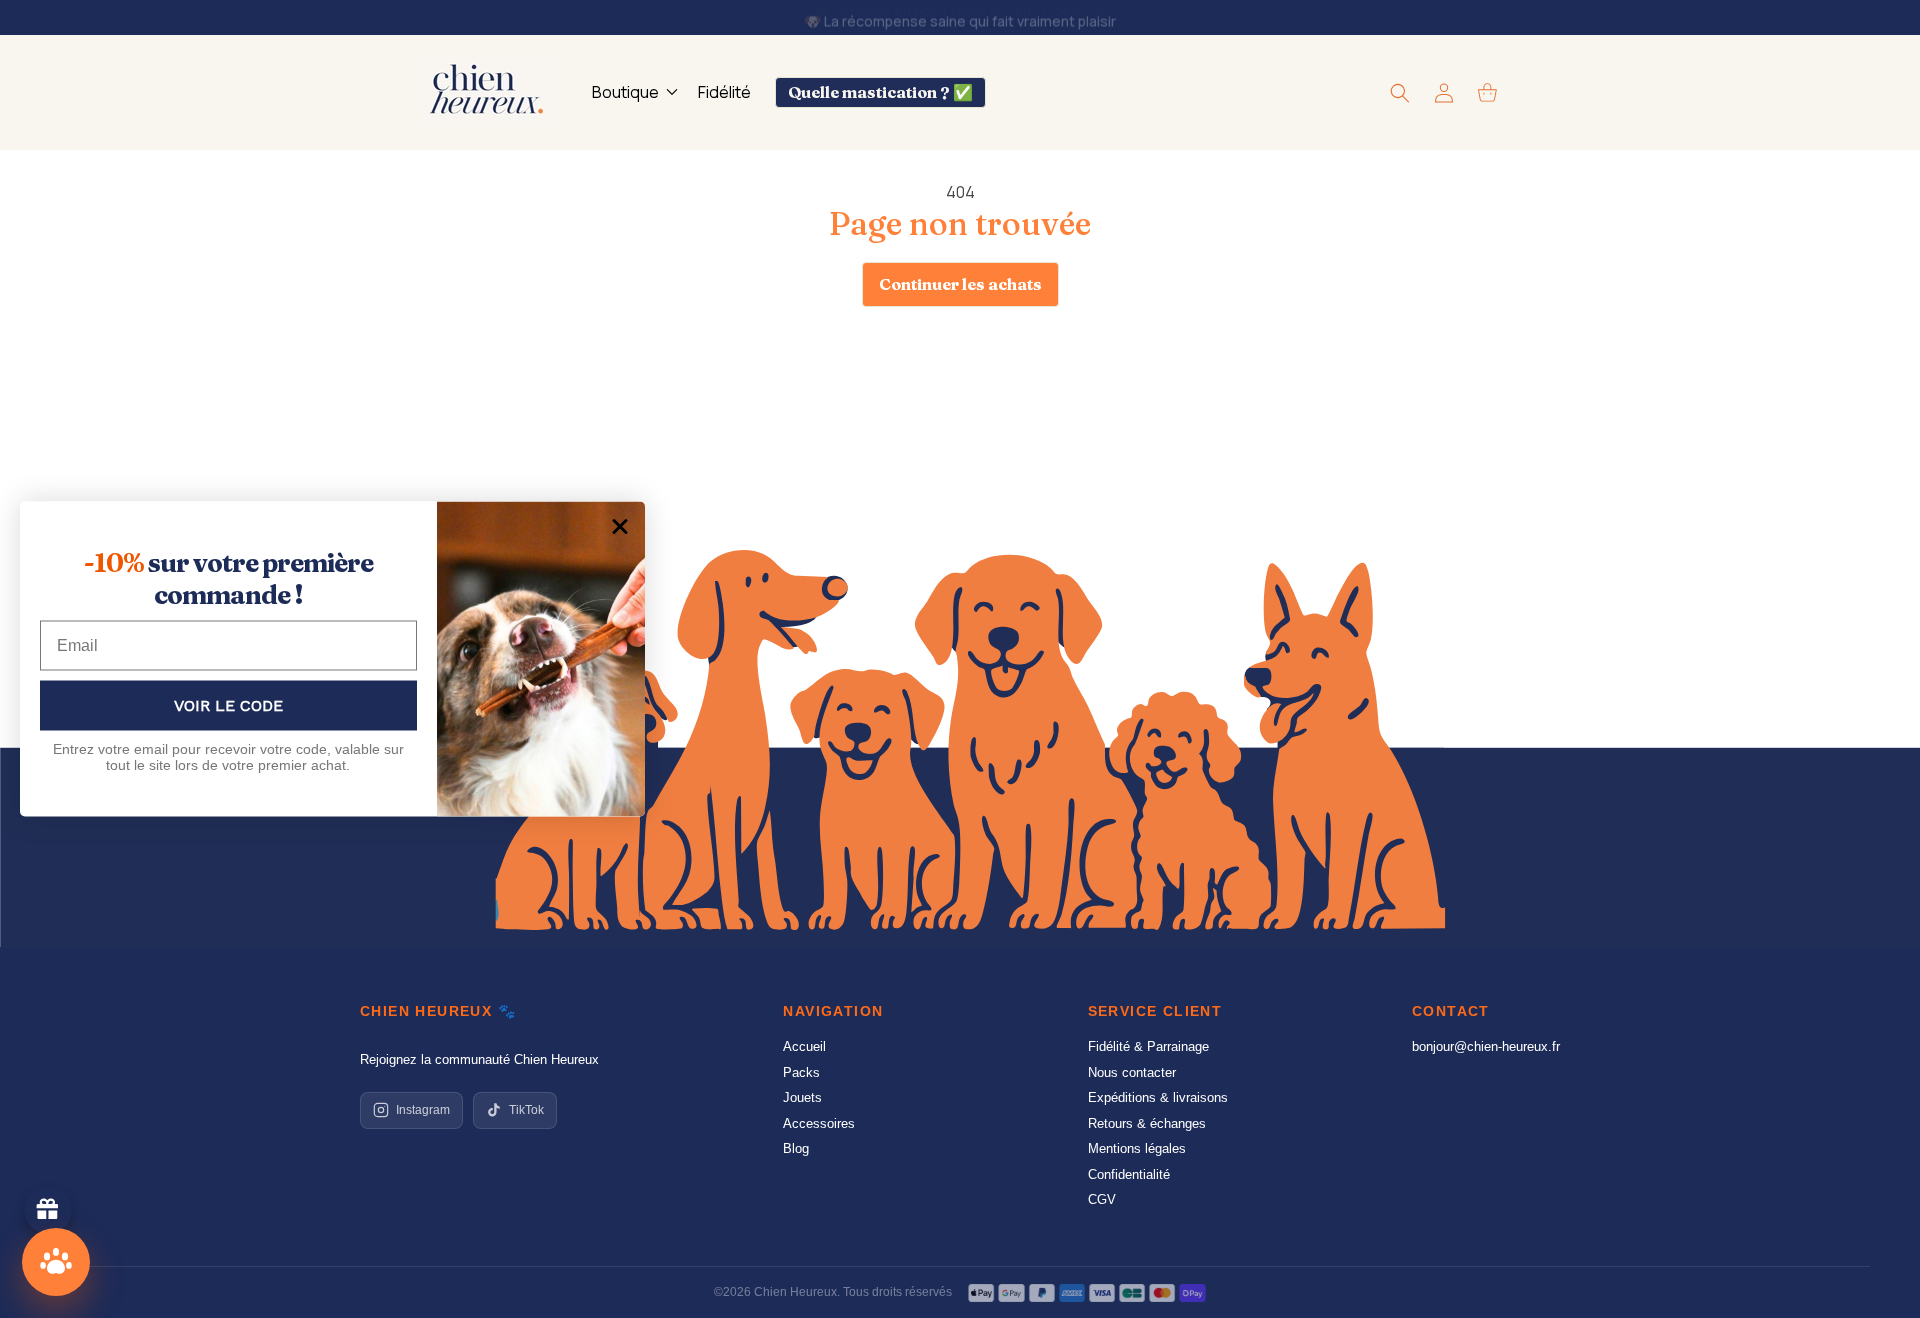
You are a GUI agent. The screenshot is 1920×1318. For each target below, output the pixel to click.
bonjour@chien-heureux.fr (1486, 1046)
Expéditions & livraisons (1158, 1097)
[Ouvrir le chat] (56, 1262)
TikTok (526, 1110)
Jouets (802, 1097)
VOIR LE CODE (228, 704)
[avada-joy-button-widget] (48, 1210)
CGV (1102, 1199)
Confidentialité (1129, 1174)
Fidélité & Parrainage (1148, 1046)
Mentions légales (1137, 1148)
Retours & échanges (1147, 1123)
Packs (801, 1072)
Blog (796, 1148)
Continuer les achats (960, 284)
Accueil (804, 1046)
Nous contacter (1132, 1072)
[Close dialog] (620, 527)
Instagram (423, 1110)
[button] (633, 92)
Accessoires (819, 1123)
